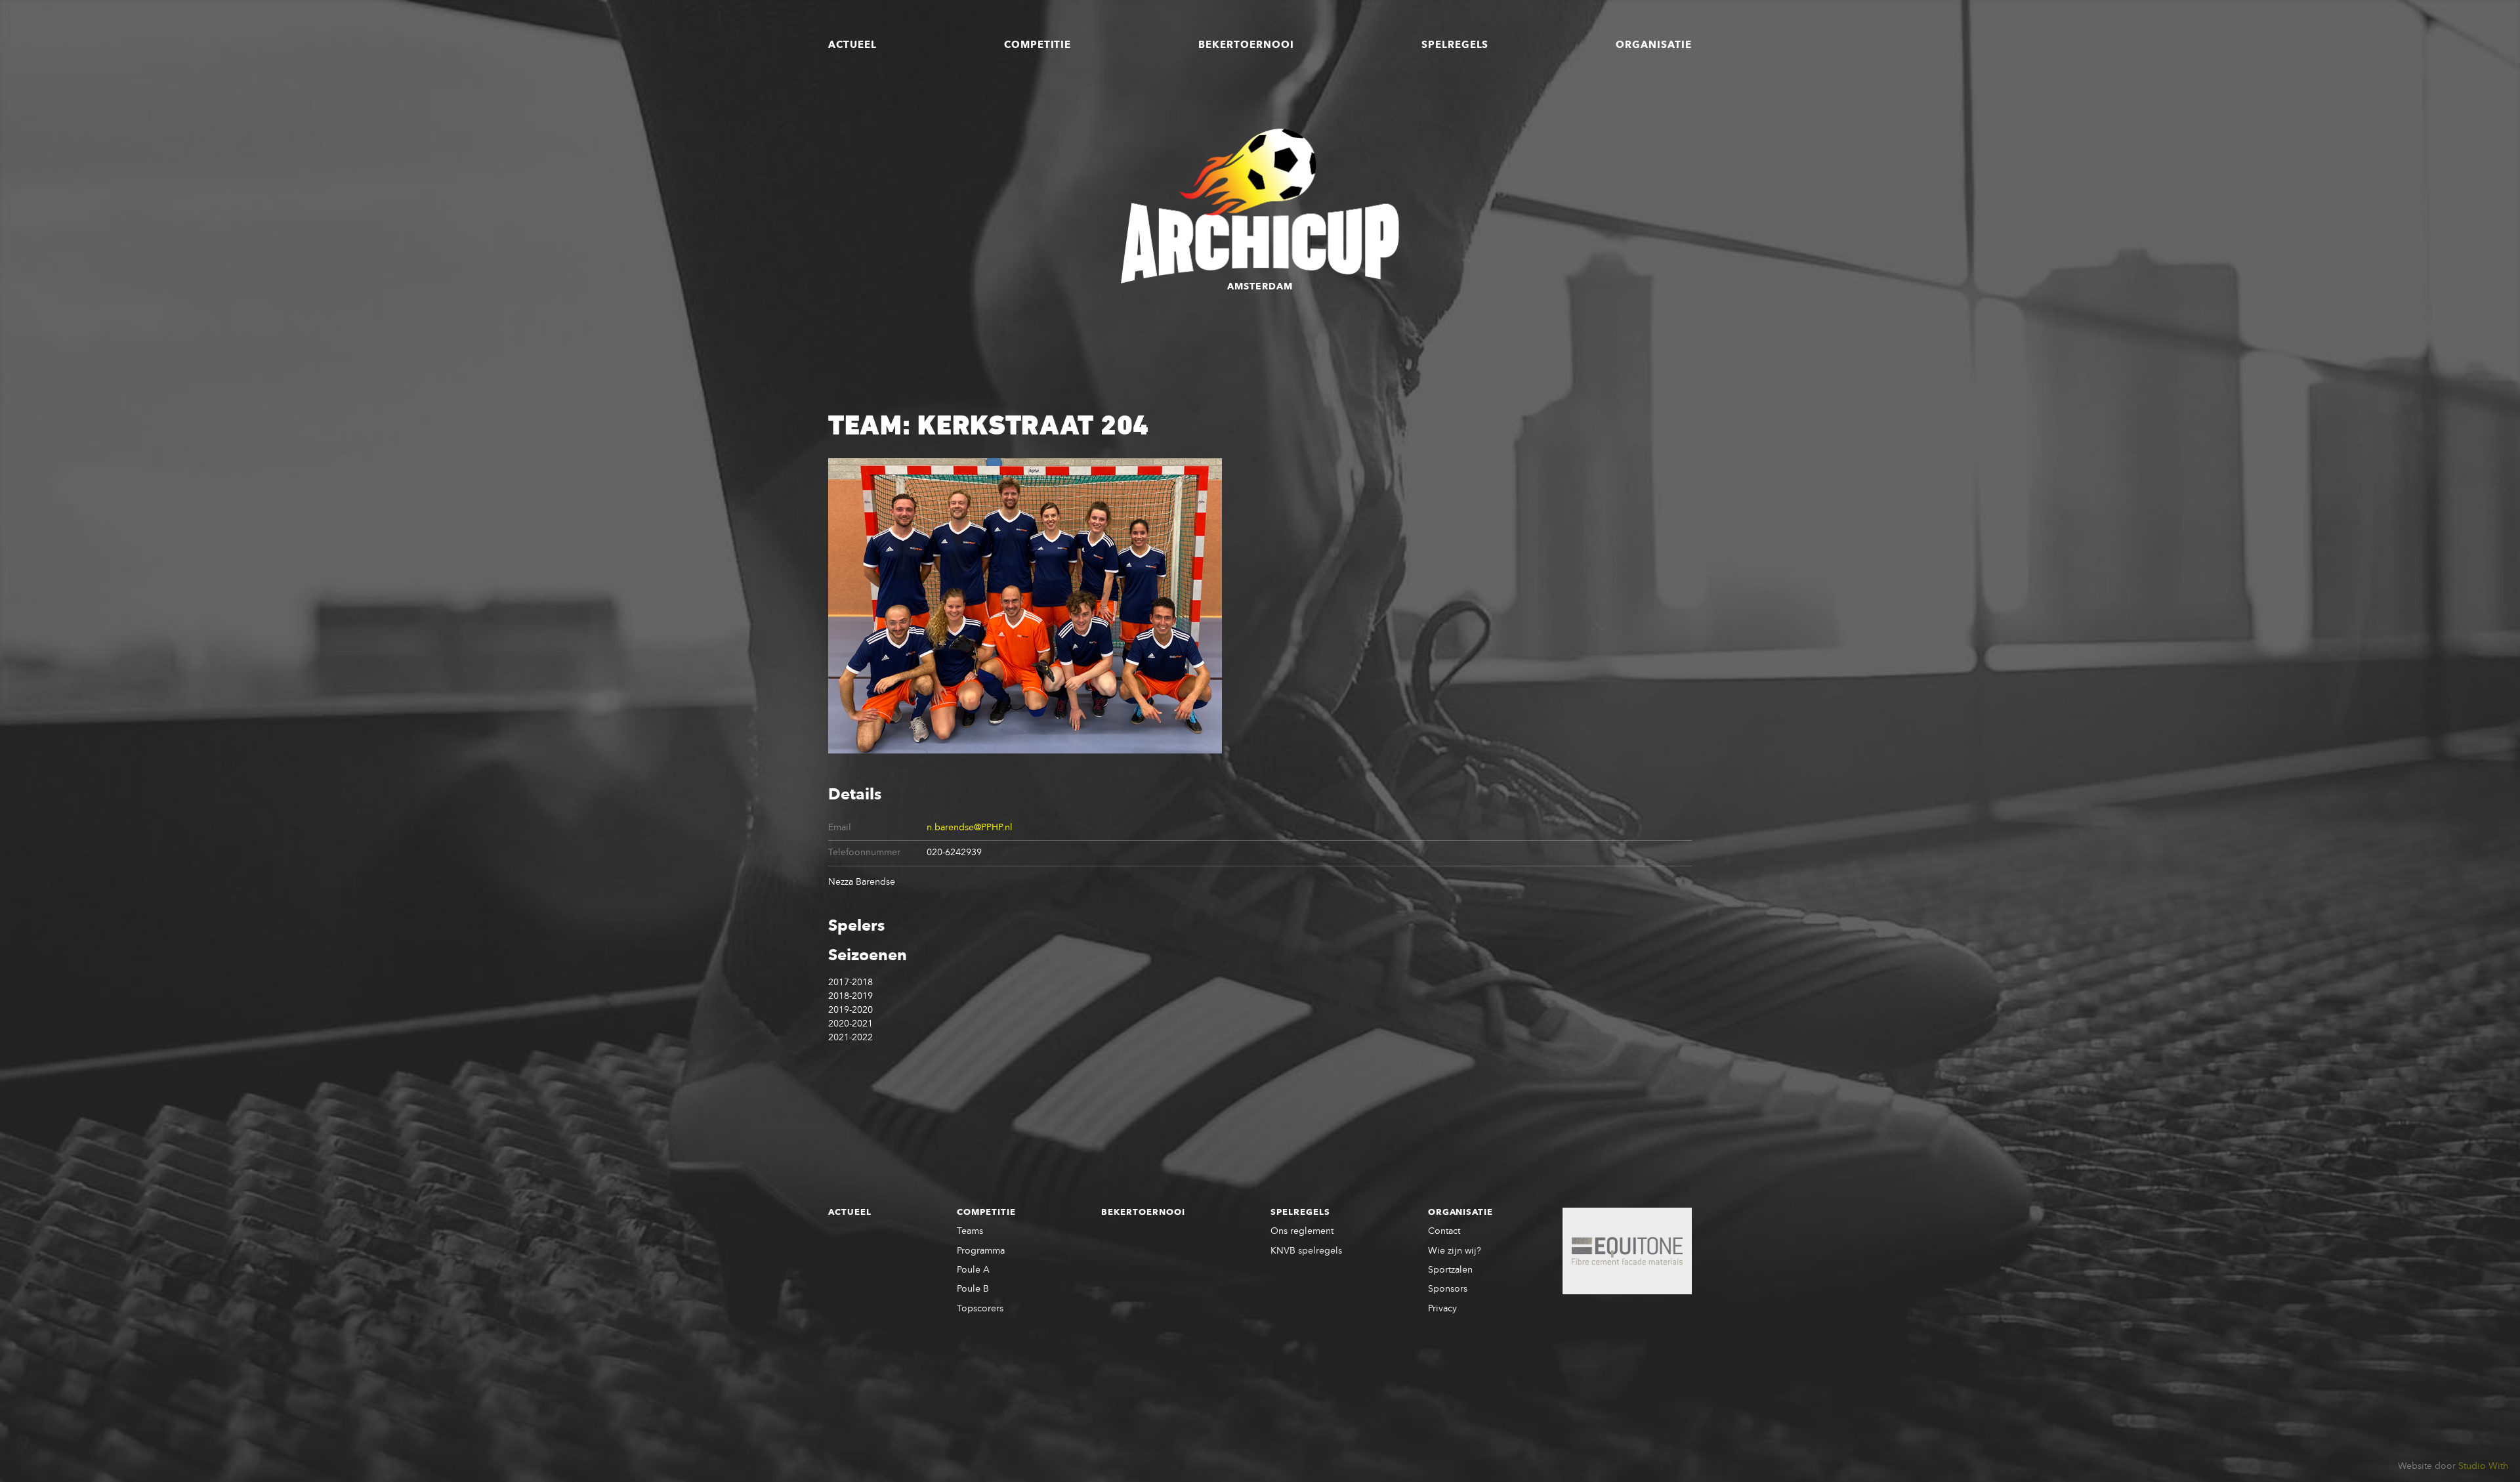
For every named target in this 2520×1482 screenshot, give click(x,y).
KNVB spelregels (1306, 1251)
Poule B (973, 1289)
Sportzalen (1450, 1270)
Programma (981, 1251)
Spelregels (1455, 45)
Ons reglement (1302, 1231)
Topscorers (980, 1309)
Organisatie (1654, 45)
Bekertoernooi (1246, 45)
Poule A (973, 1270)
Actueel (852, 45)
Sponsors (1448, 1289)
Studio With (2483, 1466)
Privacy (1442, 1309)
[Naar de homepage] (1260, 206)
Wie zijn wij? (1455, 1251)
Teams (970, 1231)
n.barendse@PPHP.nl (970, 828)
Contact (1444, 1231)
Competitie (1038, 45)
